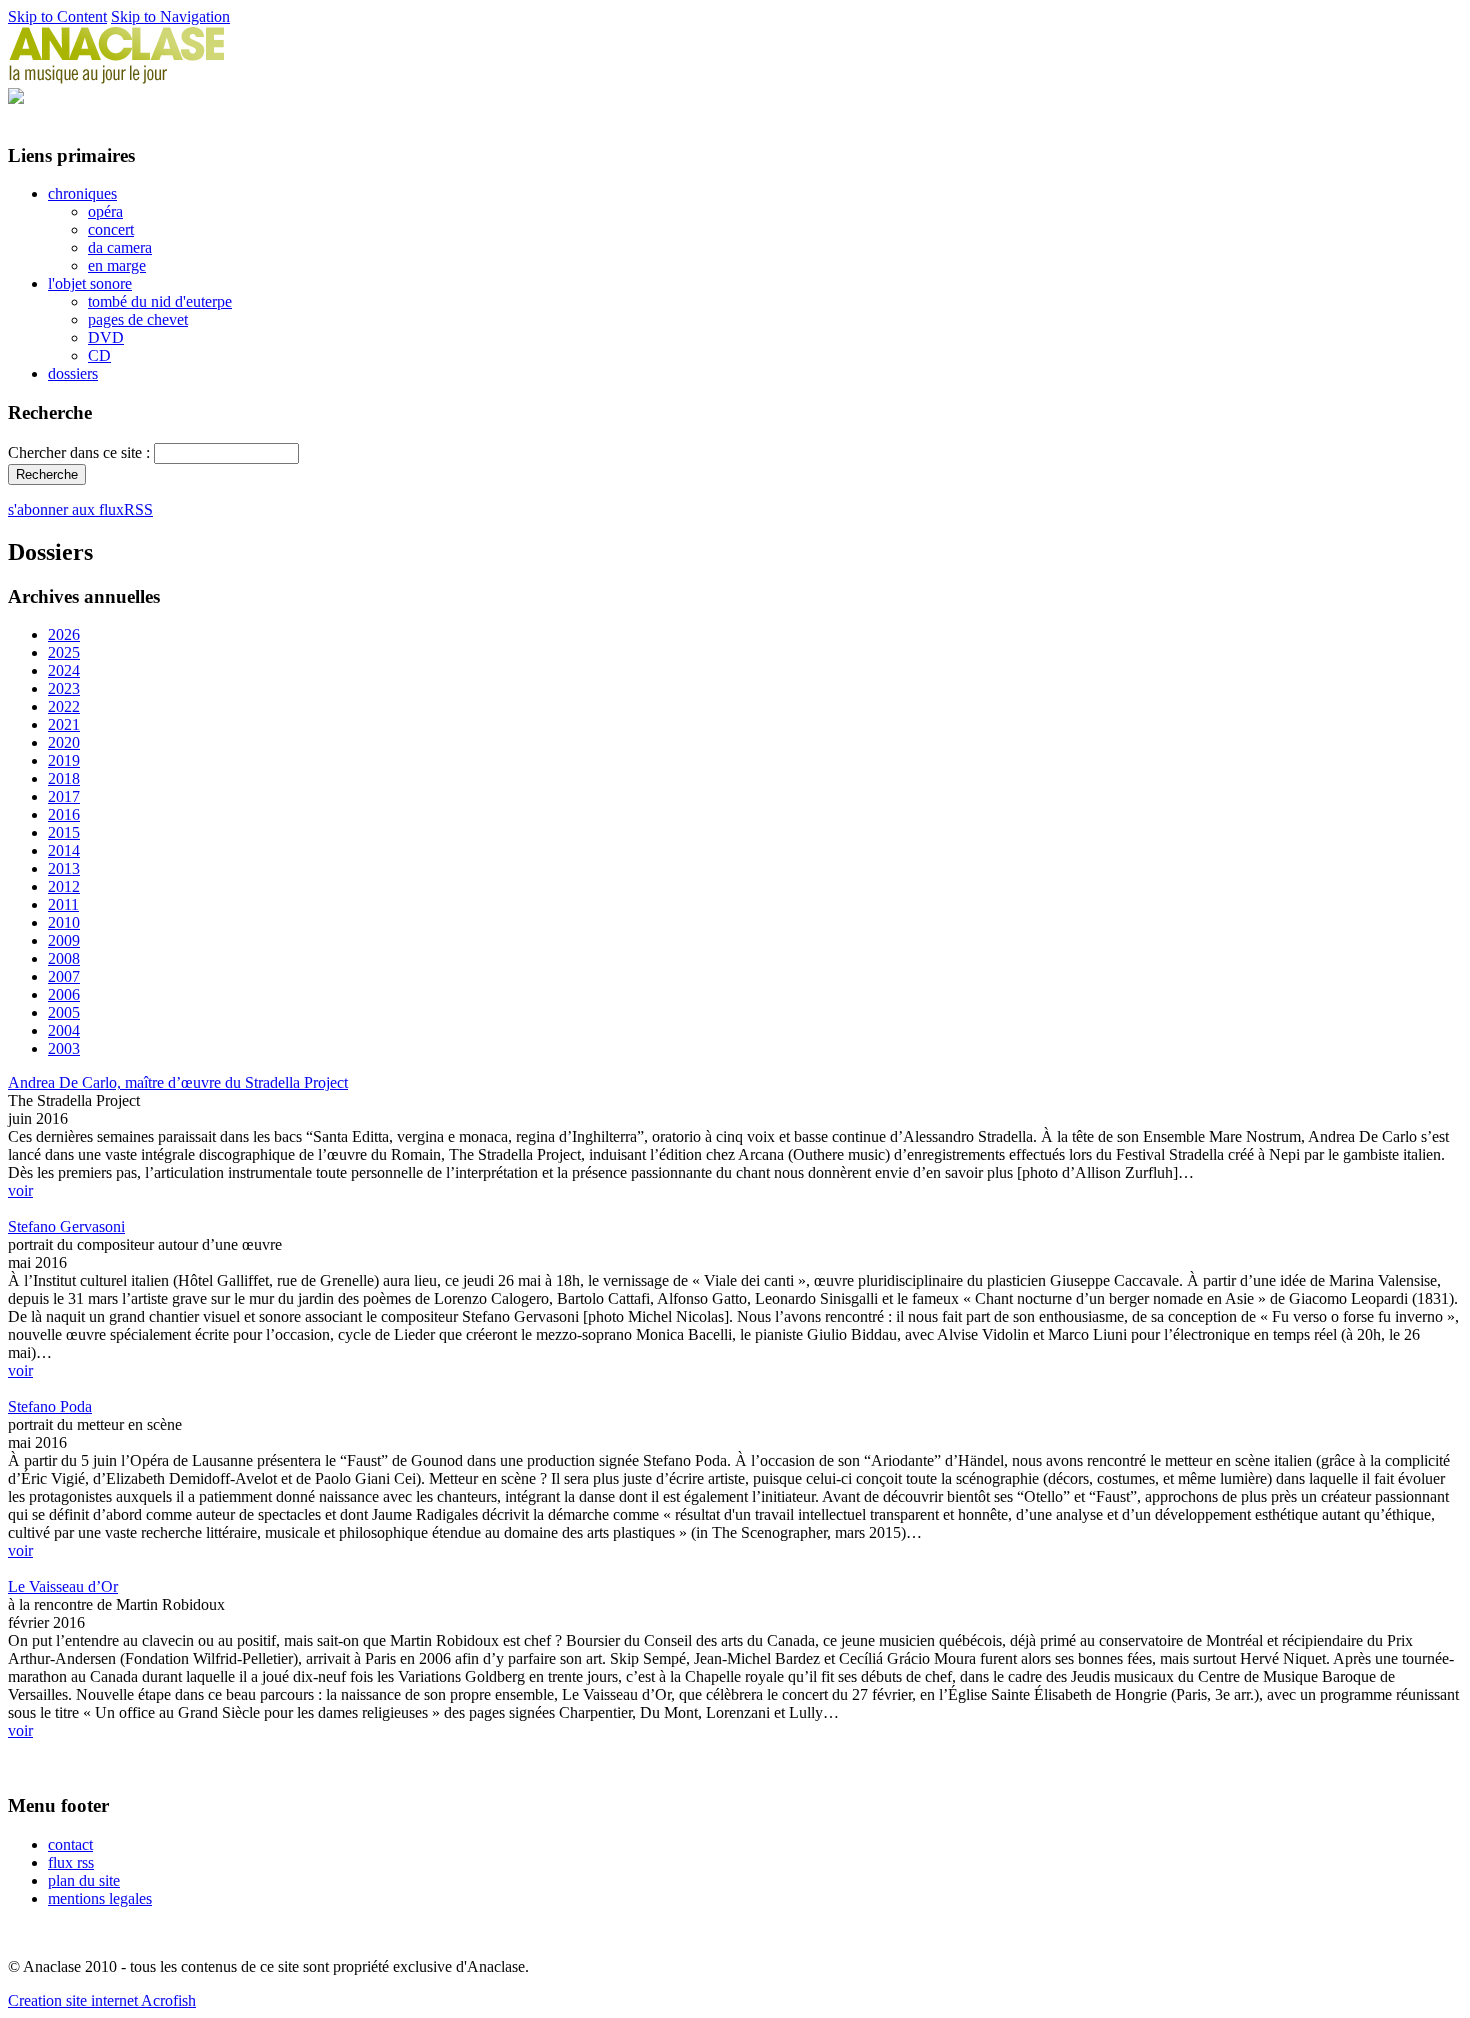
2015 (64, 832)
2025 (64, 652)
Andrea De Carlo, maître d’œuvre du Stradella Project (178, 1082)
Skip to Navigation (170, 16)
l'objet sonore (90, 283)
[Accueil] (117, 78)
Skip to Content (57, 16)
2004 (64, 1030)
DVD (106, 337)
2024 (64, 670)
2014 (64, 850)
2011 (63, 904)
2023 (64, 688)
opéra (105, 211)
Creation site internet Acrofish (102, 2000)
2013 (64, 868)
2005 (64, 1012)
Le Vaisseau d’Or (63, 1586)
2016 (64, 814)
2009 (64, 940)
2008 (64, 958)
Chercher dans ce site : (81, 452)
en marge (117, 265)
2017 (64, 796)
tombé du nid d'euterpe (160, 301)
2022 (64, 706)
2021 (64, 724)
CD (99, 355)
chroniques (82, 193)
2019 (64, 760)
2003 (64, 1048)
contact (70, 1844)
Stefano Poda (50, 1406)
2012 (64, 886)
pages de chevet (138, 319)
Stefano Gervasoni (66, 1226)
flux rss (71, 1862)
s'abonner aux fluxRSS (80, 509)
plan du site (84, 1880)
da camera (120, 247)
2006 (64, 994)
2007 (64, 976)
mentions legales (100, 1898)
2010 (64, 922)
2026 (64, 634)
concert (111, 229)
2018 (64, 778)
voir (20, 1190)
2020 (64, 742)
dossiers (73, 373)
